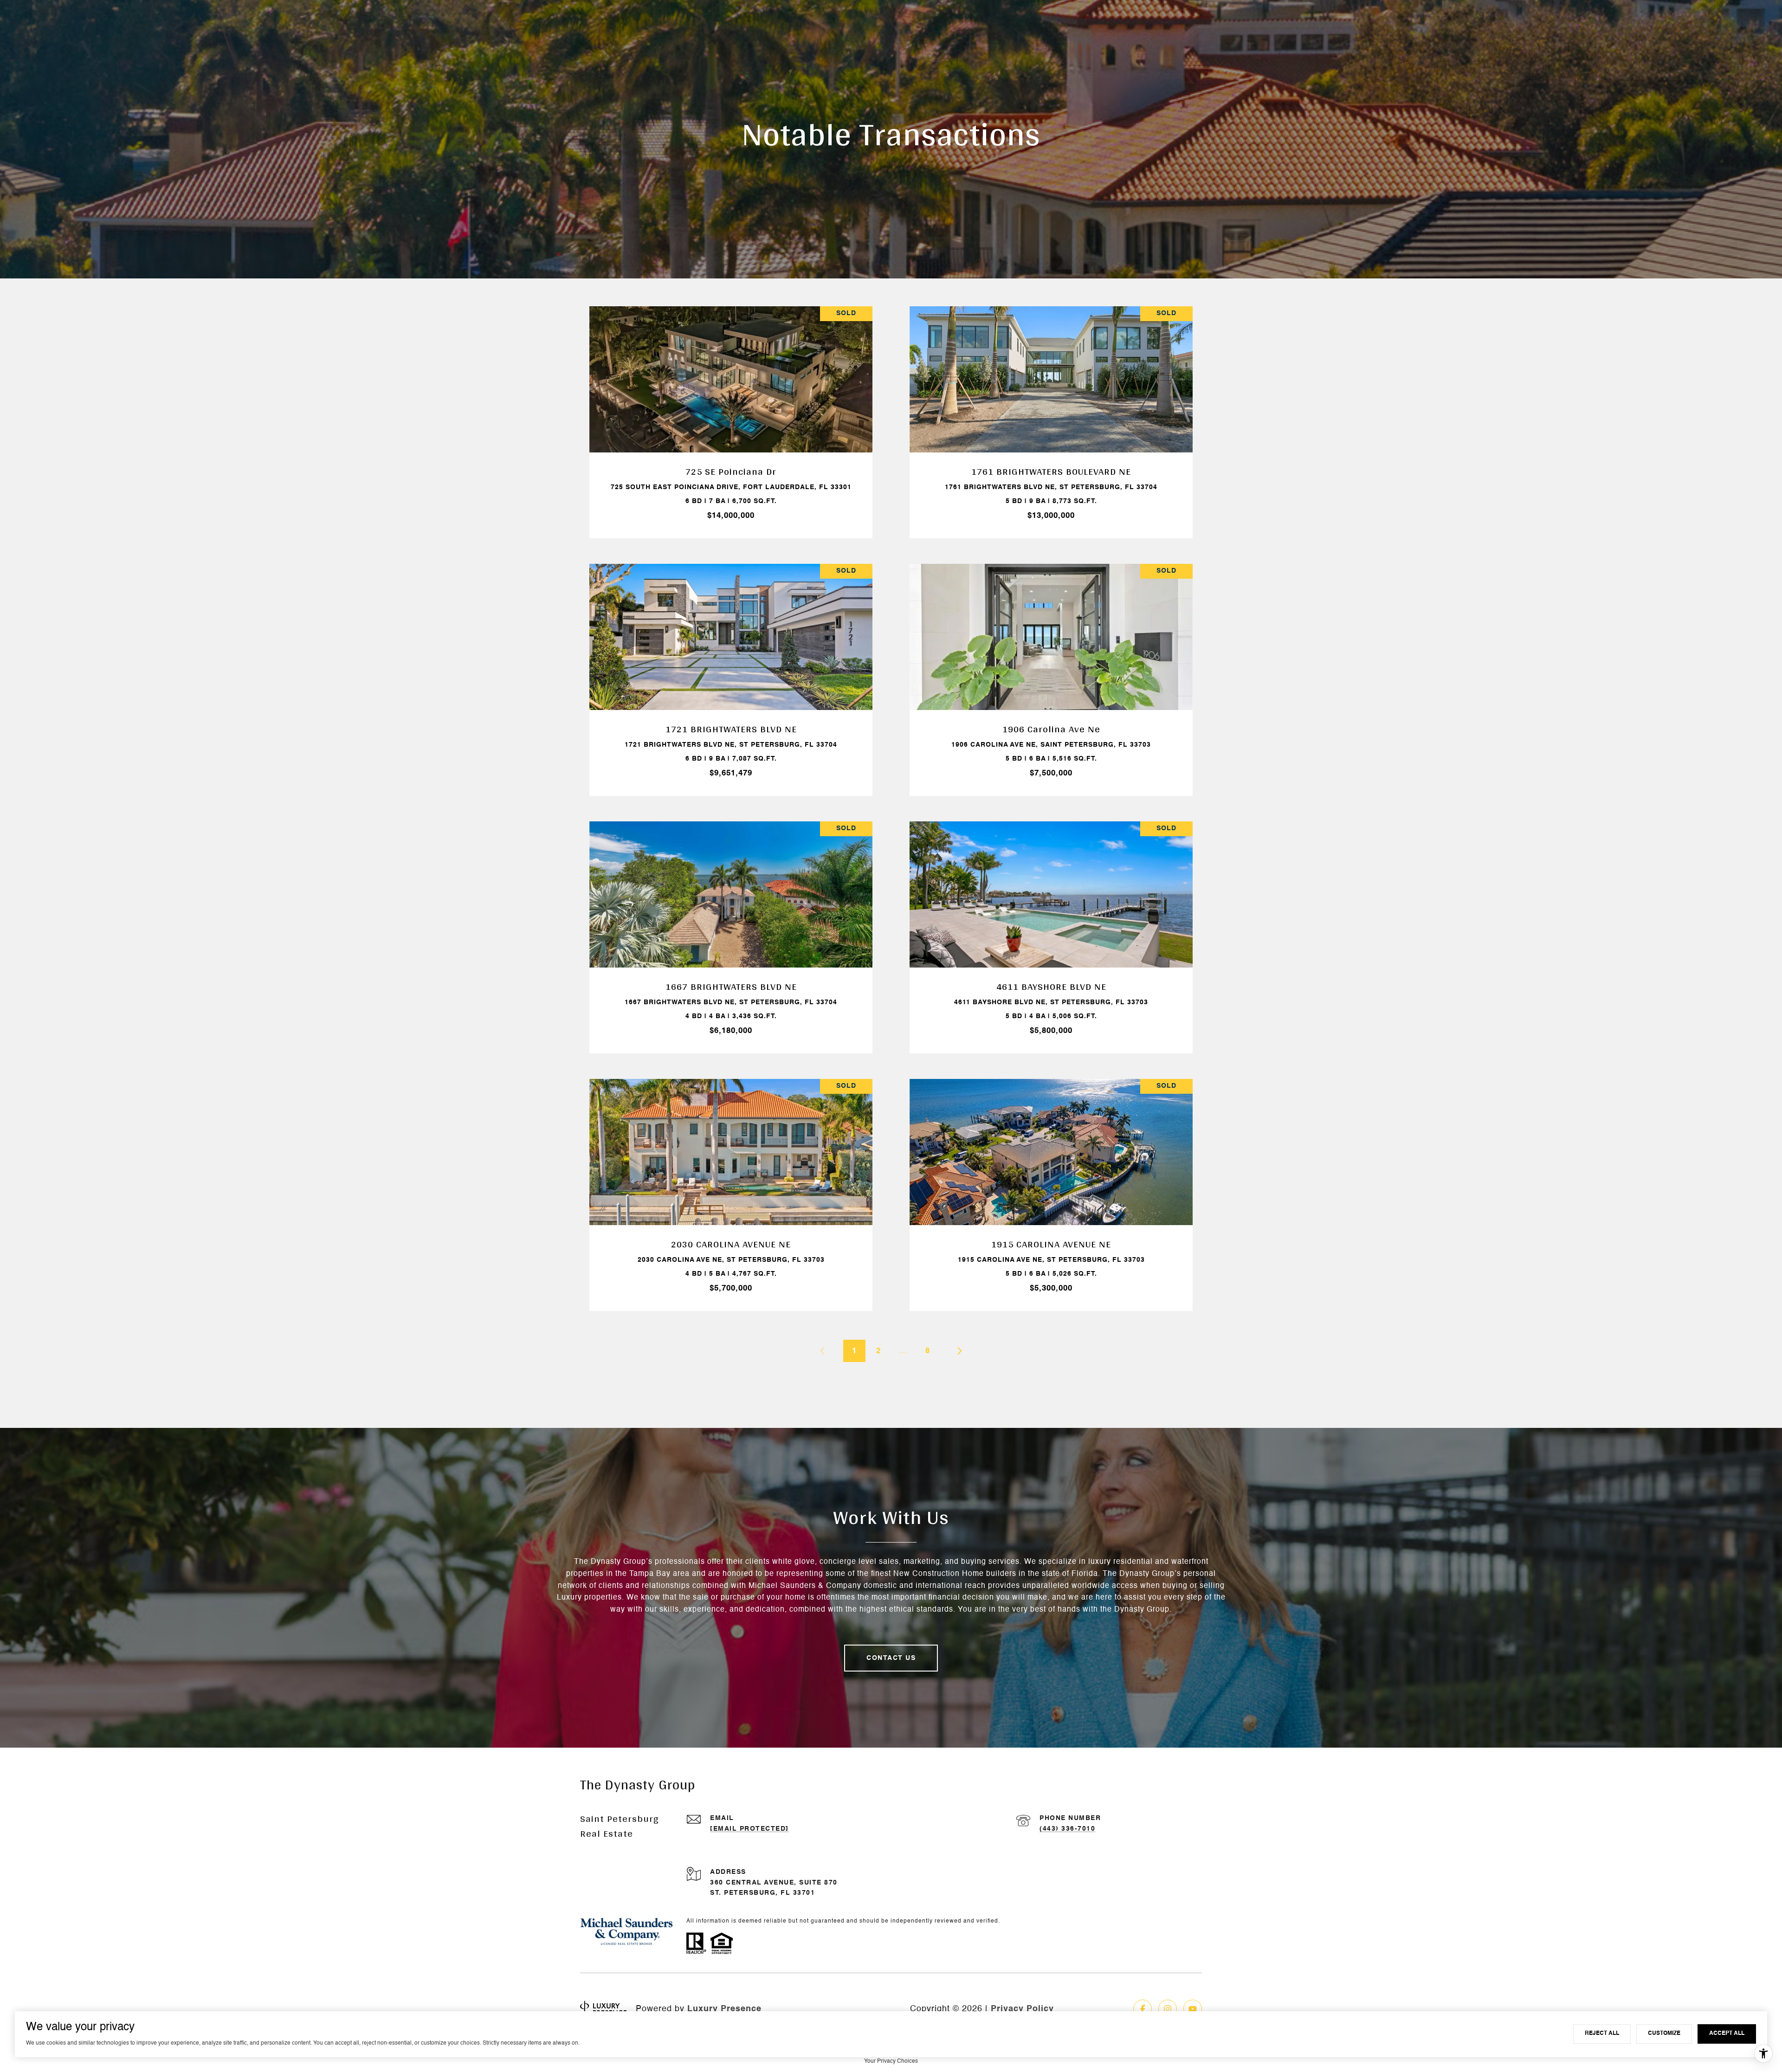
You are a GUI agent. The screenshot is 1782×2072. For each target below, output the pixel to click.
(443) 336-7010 (1067, 1829)
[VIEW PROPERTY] (731, 409)
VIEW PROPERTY (731, 418)
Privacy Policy (1022, 2009)
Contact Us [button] (891, 1658)
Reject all (1602, 2033)
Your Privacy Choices (891, 2061)
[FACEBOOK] (1143, 2009)
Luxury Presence (724, 2009)
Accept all (1727, 2033)
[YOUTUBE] (1193, 2009)
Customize (1664, 2033)
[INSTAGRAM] (1168, 2009)
